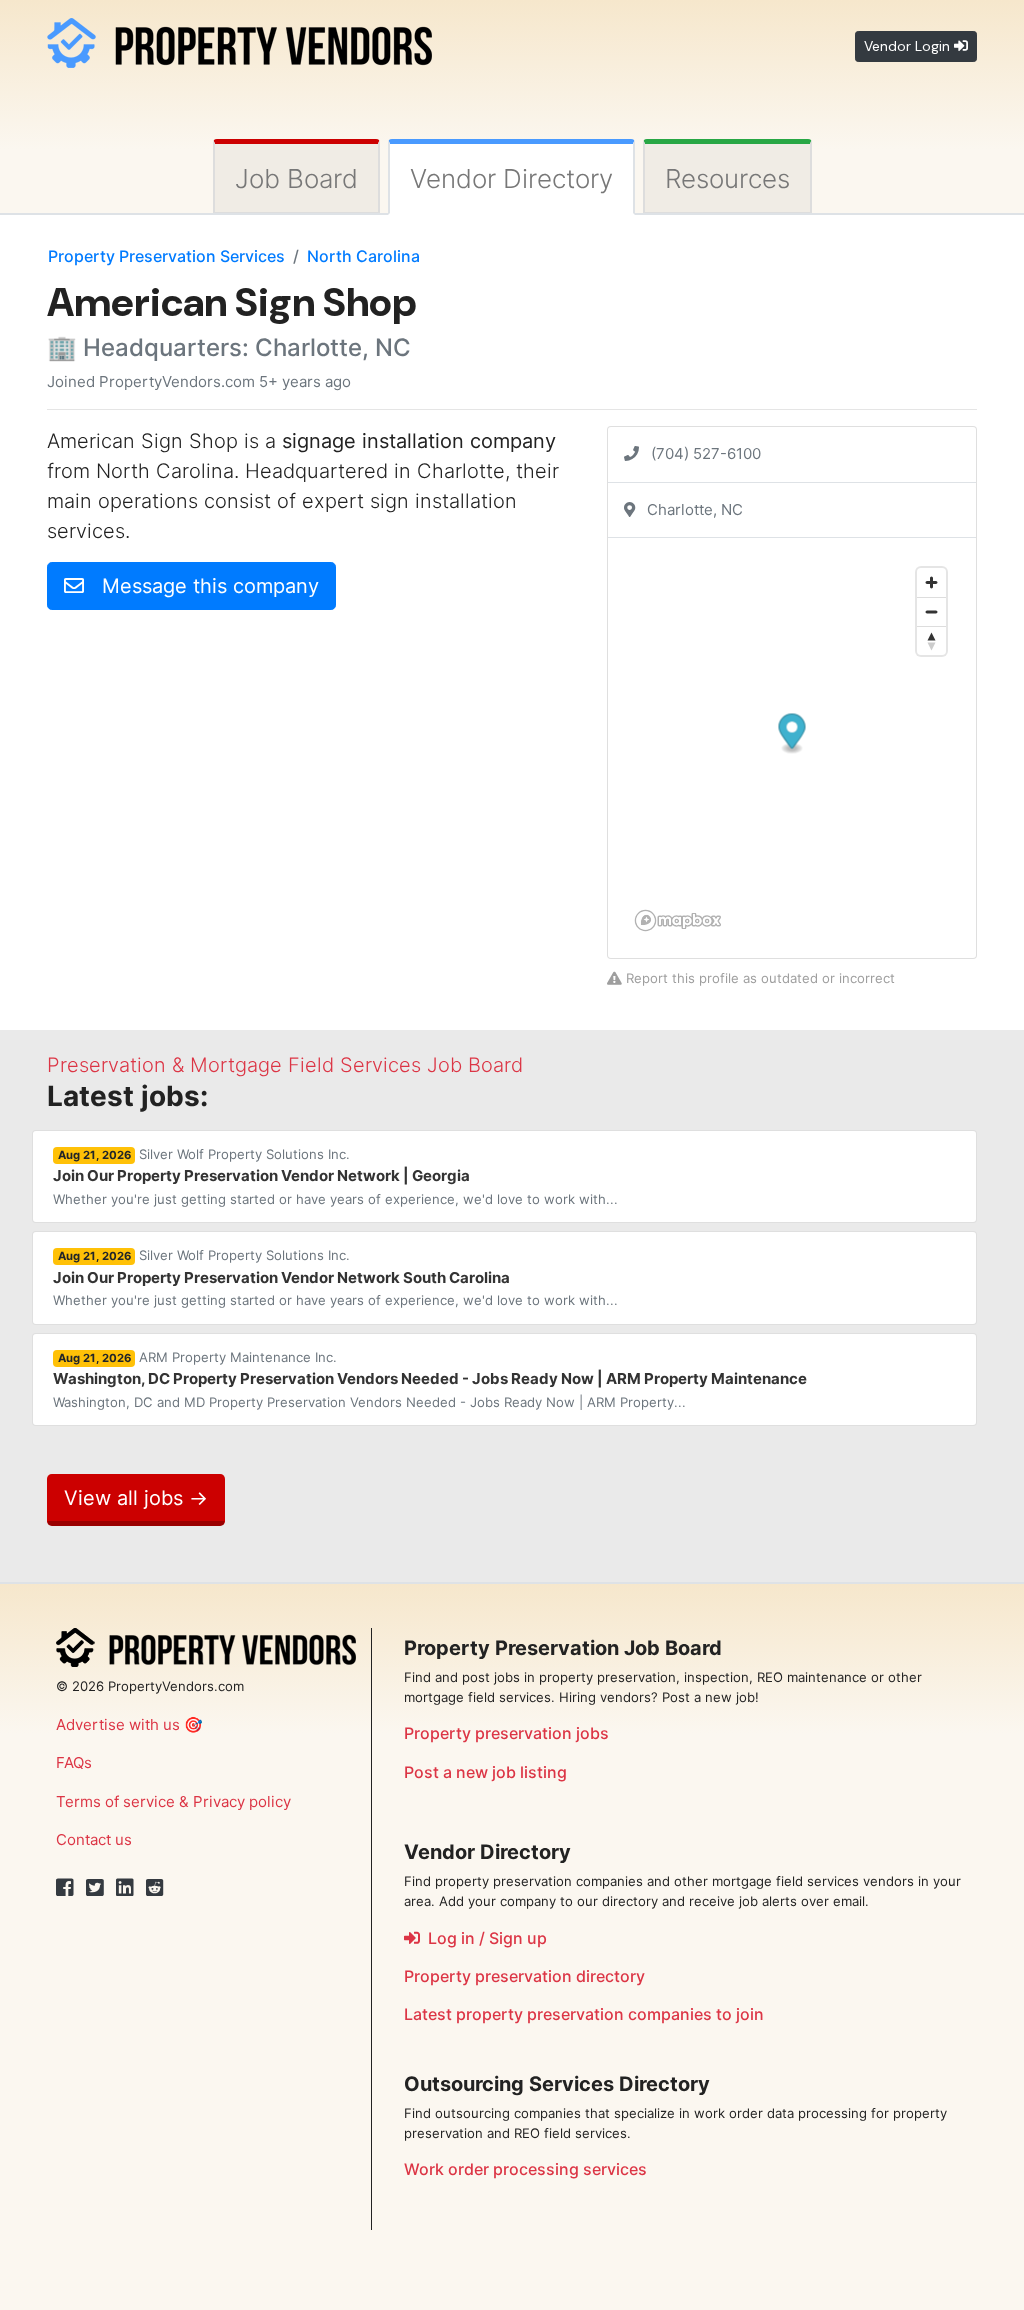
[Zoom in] (931, 582)
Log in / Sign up (483, 1938)
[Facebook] (65, 1888)
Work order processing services (525, 2169)
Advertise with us (118, 1724)
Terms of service (115, 1801)
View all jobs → (136, 1498)
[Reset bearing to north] (931, 640)
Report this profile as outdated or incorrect (758, 978)
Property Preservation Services (166, 256)
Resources (727, 178)
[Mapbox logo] (678, 920)
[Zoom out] (931, 611)
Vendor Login (909, 46)
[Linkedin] (125, 1888)
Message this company (201, 586)
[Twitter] (95, 1888)
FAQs (74, 1762)
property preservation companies (584, 2014)
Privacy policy (242, 1801)
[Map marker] (792, 734)
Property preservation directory (524, 1976)
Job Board (296, 178)
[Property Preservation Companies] (239, 39)
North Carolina (363, 256)
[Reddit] (155, 1888)
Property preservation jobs (506, 1733)
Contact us (94, 1839)
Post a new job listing (485, 1772)
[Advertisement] (215, 766)
